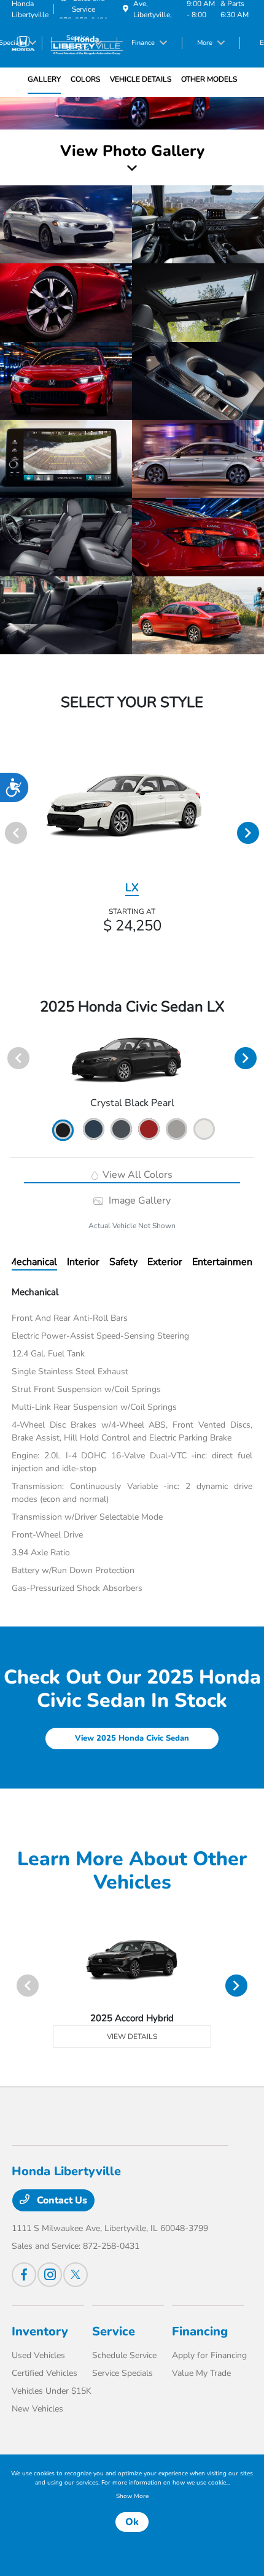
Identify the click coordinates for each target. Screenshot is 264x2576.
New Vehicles (37, 2409)
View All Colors (136, 1175)
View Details (132, 2036)
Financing (200, 2331)
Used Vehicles (38, 2355)
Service (114, 2331)
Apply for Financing (209, 2355)
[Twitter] (76, 2275)
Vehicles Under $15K (52, 2391)
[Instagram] (50, 2275)
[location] (126, 9)
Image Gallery (138, 1201)
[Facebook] (24, 2275)
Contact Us (61, 2200)
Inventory (40, 2331)
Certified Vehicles (45, 2373)
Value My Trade (201, 2373)
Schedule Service (124, 2355)
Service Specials (122, 2373)
